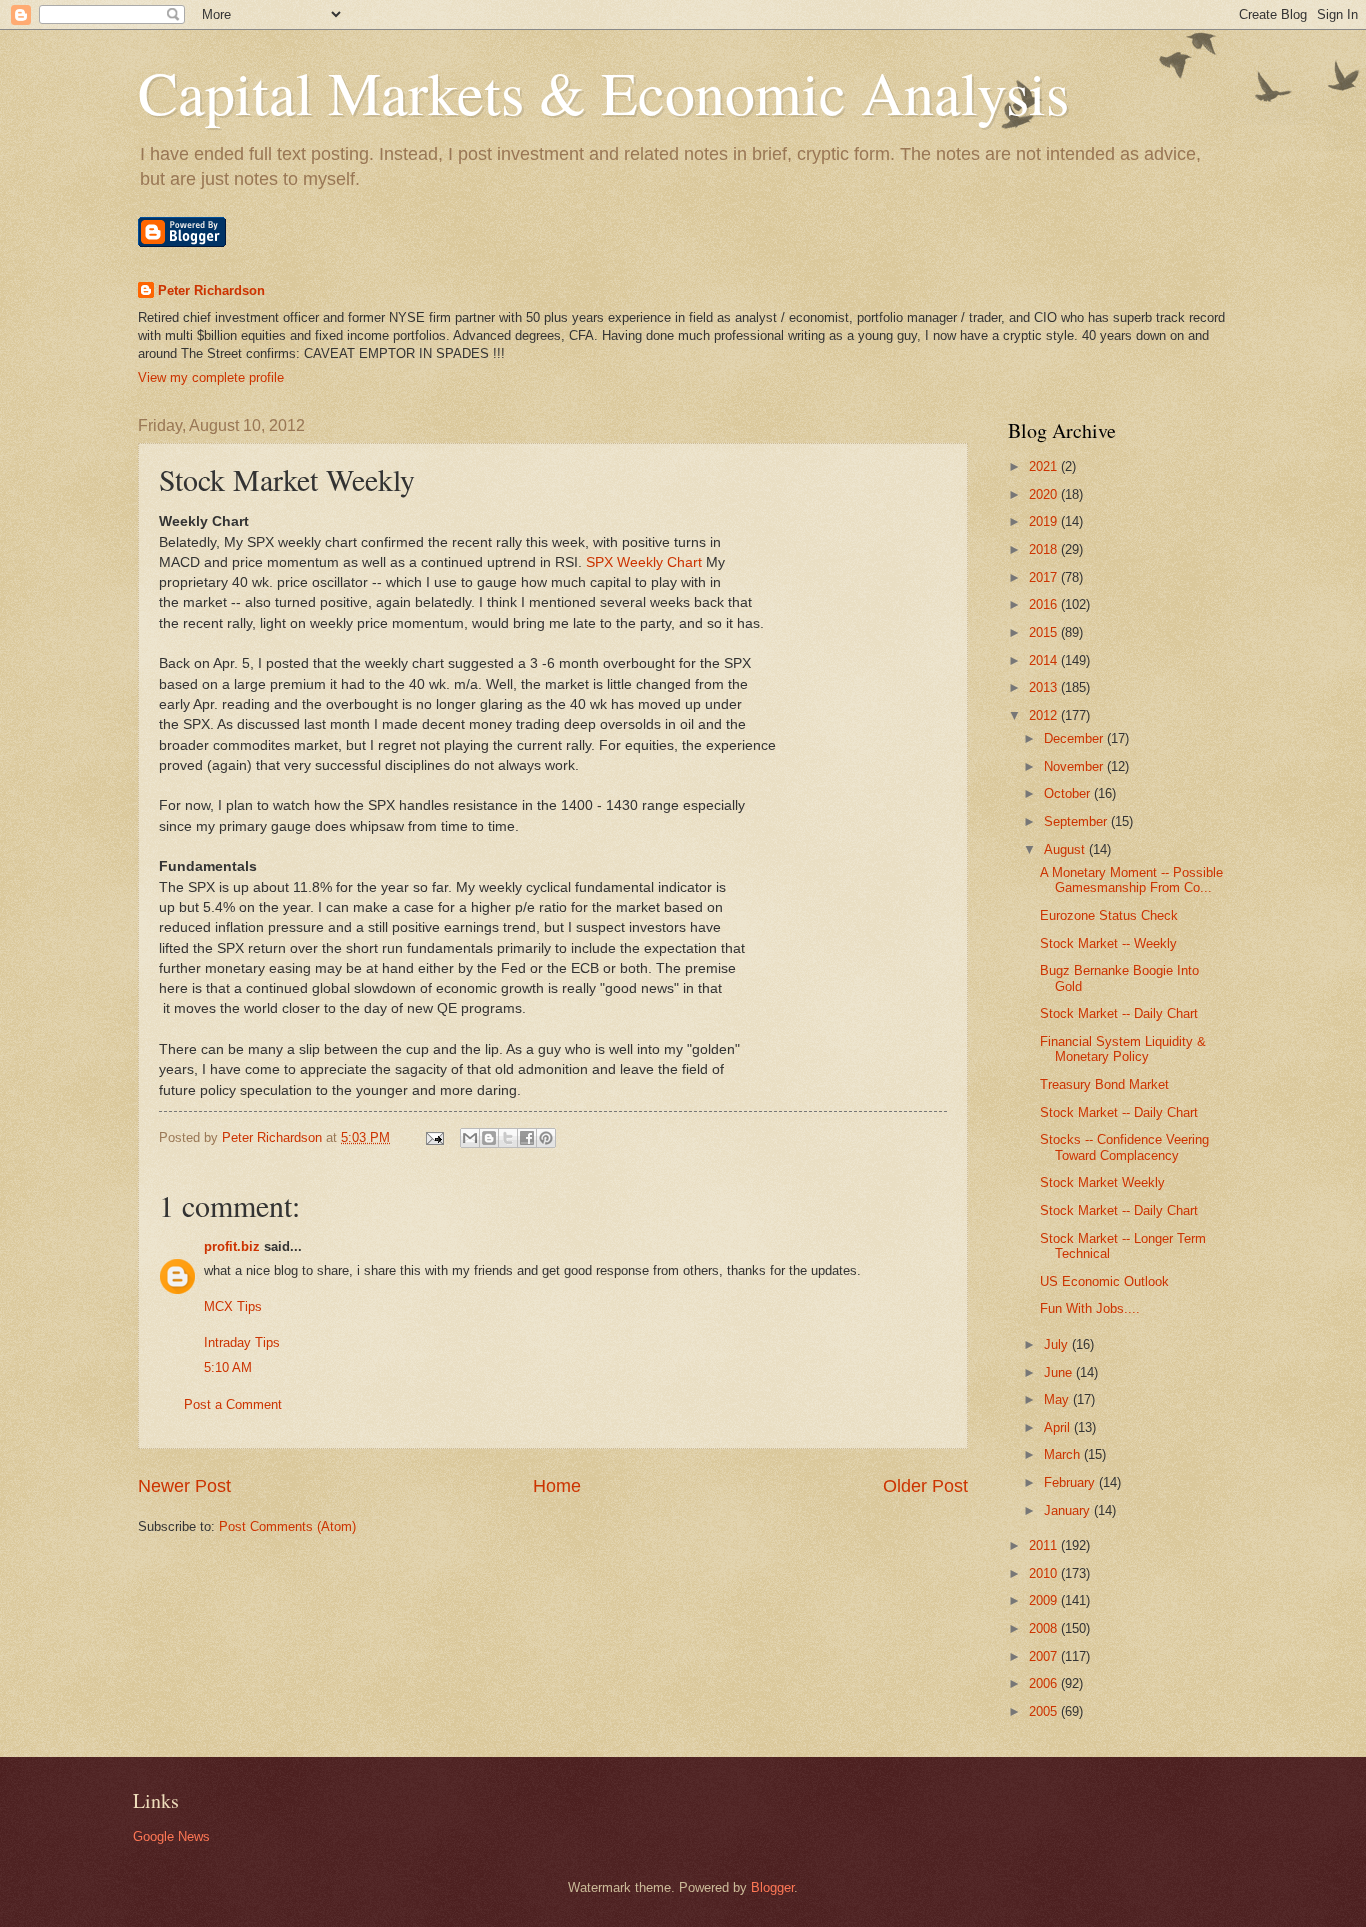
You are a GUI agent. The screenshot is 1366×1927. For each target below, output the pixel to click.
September (1077, 821)
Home (557, 1486)
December (1075, 738)
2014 (1045, 660)
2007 (1045, 1656)
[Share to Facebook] (527, 1138)
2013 (1045, 687)
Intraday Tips (242, 1342)
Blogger (772, 1887)
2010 (1045, 1573)
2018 (1045, 549)
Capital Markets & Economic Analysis (603, 92)
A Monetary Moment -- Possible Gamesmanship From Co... (1131, 880)
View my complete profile (211, 377)
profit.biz (232, 1246)
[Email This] (470, 1138)
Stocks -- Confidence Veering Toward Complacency (1124, 1147)
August (1066, 849)
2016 (1045, 604)
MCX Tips (233, 1306)
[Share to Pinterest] (546, 1138)
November (1075, 766)
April (1059, 1427)
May (1058, 1399)
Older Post (925, 1486)
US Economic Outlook (1104, 1281)
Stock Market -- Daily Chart (1119, 1013)
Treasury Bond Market (1104, 1084)
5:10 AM (228, 1367)
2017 (1045, 577)
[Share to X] (508, 1138)
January (1069, 1510)
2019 (1045, 521)
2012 (1045, 715)
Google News (171, 1836)
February (1071, 1482)
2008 (1045, 1628)
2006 (1045, 1683)
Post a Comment (233, 1404)
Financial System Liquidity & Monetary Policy (1123, 1049)
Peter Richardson (211, 290)
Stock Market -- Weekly (1108, 943)
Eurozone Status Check (1109, 915)
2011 (1045, 1545)
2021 (1045, 466)
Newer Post (184, 1486)
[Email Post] (434, 1137)
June (1060, 1372)
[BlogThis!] (489, 1138)
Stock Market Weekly (1102, 1182)
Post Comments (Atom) (287, 1526)
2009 (1045, 1600)
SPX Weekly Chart (644, 562)
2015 (1045, 632)
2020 (1045, 494)
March (1064, 1454)
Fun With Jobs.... (1090, 1308)
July (1058, 1344)
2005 (1045, 1711)
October (1069, 793)
